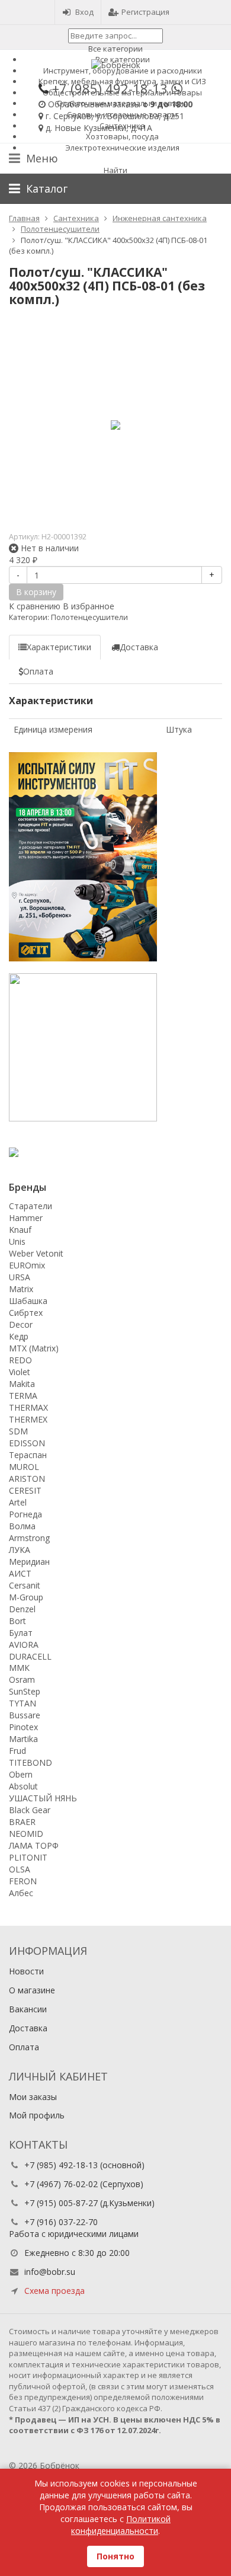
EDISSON (27, 1443)
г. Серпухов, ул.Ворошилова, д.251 (115, 116)
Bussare (25, 1715)
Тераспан (28, 1455)
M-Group (26, 1597)
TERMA (23, 1396)
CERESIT (25, 1490)
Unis (17, 1241)
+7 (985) (110, 88)
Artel (18, 1502)
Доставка (28, 2028)
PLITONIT (28, 1857)
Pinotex (23, 1727)
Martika (23, 1739)
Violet (20, 1372)
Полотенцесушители (89, 617)
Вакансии (28, 2009)
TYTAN (23, 1703)
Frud (17, 1751)
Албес (21, 1893)
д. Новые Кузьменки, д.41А (99, 128)
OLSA (20, 1869)
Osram (22, 1679)
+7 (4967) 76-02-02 (61, 2184)
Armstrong (29, 1538)
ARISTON (27, 1479)
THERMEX (28, 1419)
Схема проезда (54, 2291)
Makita (22, 1384)
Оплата (24, 2047)
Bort (17, 1621)
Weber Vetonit (36, 1253)
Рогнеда (25, 1514)
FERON (23, 1881)
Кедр (19, 1336)
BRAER (22, 1822)
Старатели (31, 1206)
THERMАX (28, 1407)
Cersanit (25, 1585)
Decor (21, 1324)
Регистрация (145, 12)
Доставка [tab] (139, 647)
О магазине (32, 1990)
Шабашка (28, 1301)
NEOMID (26, 1834)
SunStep (25, 1691)
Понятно (115, 2556)
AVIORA (24, 1645)
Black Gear (30, 1810)
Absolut (23, 1786)
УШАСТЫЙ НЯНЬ (43, 1798)
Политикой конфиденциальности (121, 2525)
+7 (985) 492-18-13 (61, 2165)
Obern (21, 1774)
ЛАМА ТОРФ (34, 1845)
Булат (21, 1633)
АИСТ (20, 1573)
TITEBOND (31, 1762)
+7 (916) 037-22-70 (61, 2222)
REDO (20, 1360)
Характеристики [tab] (59, 647)
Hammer (26, 1218)
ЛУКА (20, 1550)
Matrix (21, 1289)
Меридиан (29, 1562)
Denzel (22, 1609)
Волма (22, 1526)
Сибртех (26, 1313)
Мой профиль (37, 2115)
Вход (84, 12)
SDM (18, 1431)
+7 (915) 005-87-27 (61, 2203)
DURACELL (30, 1656)
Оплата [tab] (38, 671)
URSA (20, 1277)
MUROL (24, 1467)
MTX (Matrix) (34, 1348)
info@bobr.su (50, 2272)
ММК (19, 1668)
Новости (26, 1971)
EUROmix (27, 1265)
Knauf (20, 1230)
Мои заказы (33, 2097)
